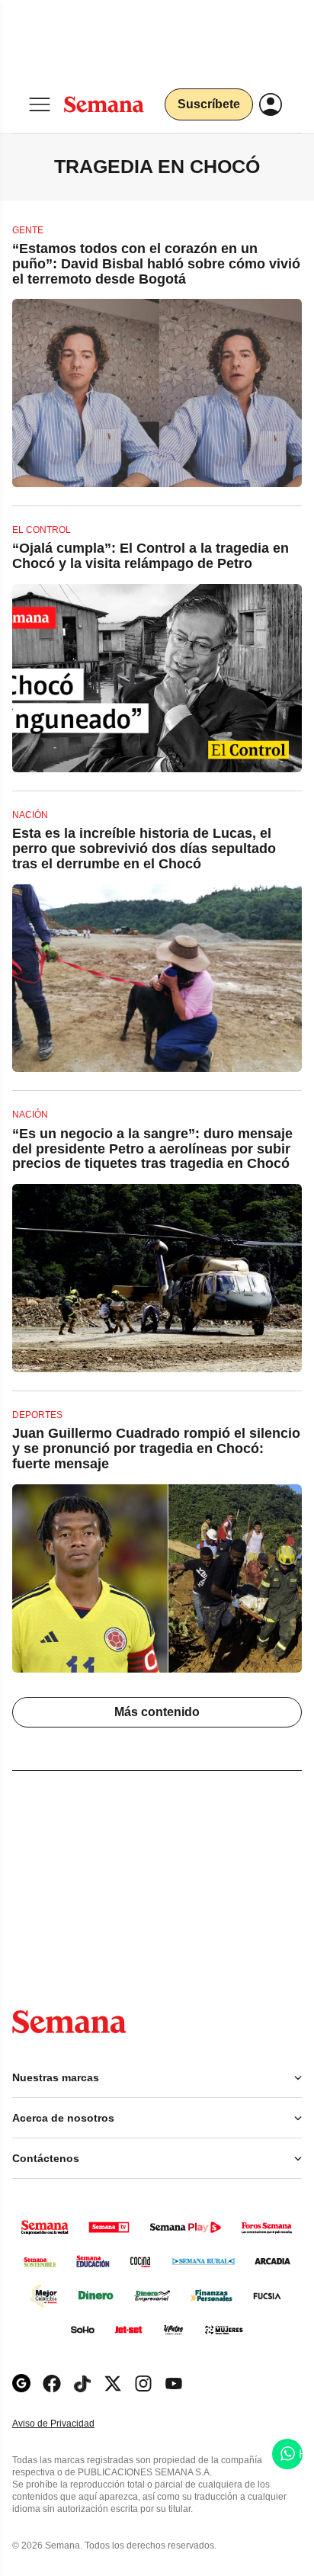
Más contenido (157, 1712)
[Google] (21, 2384)
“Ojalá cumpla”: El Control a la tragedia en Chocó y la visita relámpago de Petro (151, 556)
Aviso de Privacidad (69, 2424)
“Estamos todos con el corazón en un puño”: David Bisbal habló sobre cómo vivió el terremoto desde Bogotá (156, 264)
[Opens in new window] (52, 2384)
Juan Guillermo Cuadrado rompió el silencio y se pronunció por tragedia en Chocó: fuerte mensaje (156, 1448)
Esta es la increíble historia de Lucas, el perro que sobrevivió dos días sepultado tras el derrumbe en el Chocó (144, 849)
